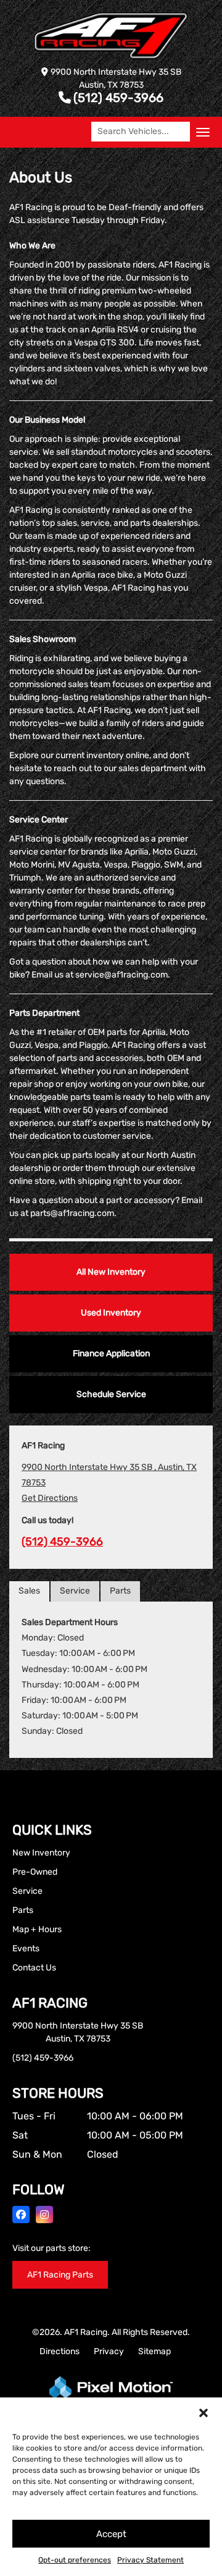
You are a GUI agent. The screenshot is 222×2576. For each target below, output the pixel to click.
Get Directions (50, 1498)
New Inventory (41, 1853)
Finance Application (111, 1353)
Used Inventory (111, 1313)
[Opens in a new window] (21, 2215)
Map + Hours (37, 1929)
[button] (203, 2413)
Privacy (109, 2351)
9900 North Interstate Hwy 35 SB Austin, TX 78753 (78, 2032)
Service (75, 1591)
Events (26, 1949)
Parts (120, 1591)
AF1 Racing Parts (60, 2275)
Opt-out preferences (75, 2560)
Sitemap (154, 2351)
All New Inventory (111, 1272)
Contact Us (34, 1968)
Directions (60, 2351)
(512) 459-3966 (118, 98)
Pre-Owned (35, 1872)
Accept (111, 2534)
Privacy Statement (150, 2560)
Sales (29, 1591)
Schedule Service (111, 1394)
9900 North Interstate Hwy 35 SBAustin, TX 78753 (116, 78)
